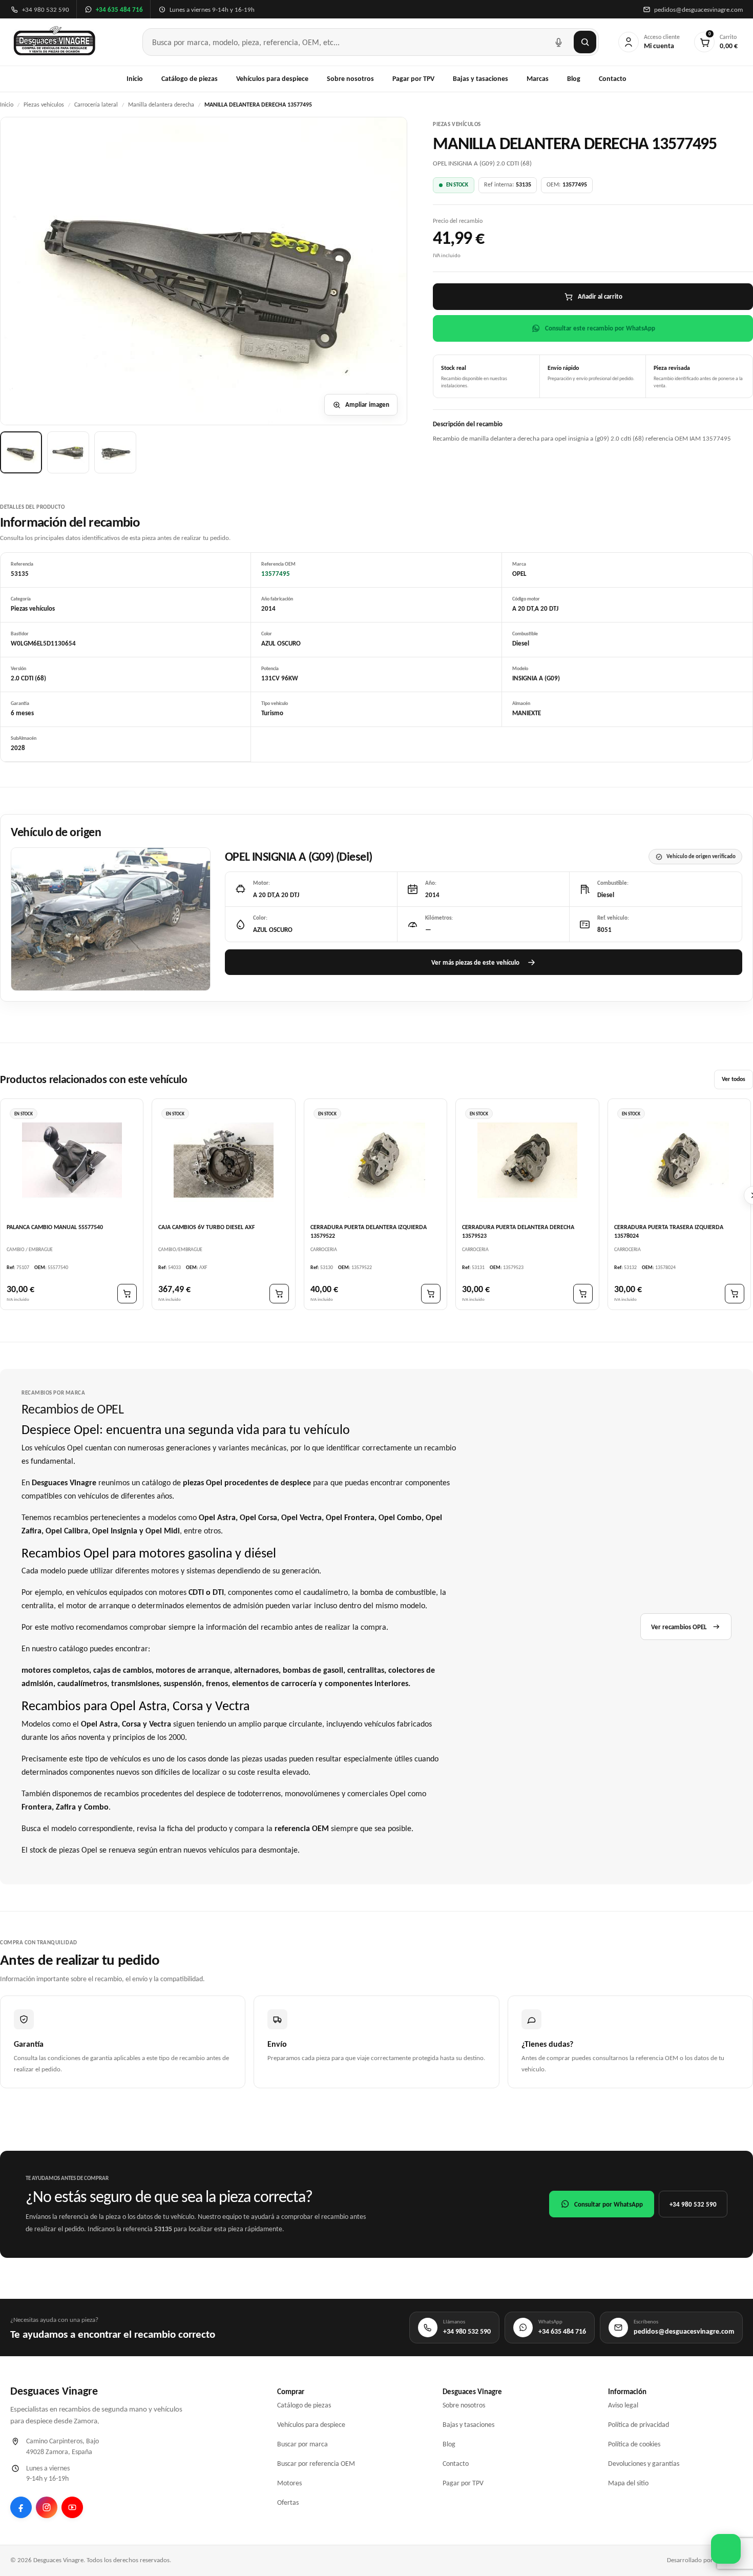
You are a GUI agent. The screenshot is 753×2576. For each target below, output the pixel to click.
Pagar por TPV (413, 79)
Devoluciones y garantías (644, 2464)
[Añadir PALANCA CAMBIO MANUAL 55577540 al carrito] (127, 1294)
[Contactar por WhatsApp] (726, 2549)
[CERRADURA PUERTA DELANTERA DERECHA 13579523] (527, 1160)
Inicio (135, 79)
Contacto (613, 79)
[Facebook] (21, 2507)
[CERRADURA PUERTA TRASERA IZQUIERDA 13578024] (679, 1160)
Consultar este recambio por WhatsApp (600, 328)
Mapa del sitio (628, 2483)
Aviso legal (623, 2405)
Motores (289, 2483)
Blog (574, 79)
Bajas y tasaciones (480, 79)
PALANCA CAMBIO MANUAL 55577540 (55, 1227)
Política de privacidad (639, 2425)
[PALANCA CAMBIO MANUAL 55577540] (72, 1160)
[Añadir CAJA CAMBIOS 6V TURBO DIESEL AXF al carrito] (279, 1294)
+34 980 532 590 (693, 2204)
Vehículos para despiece (272, 79)
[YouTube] (72, 2507)
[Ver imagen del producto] (21, 452)
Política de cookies (634, 2444)
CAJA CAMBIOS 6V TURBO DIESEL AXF (207, 1227)
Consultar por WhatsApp (609, 2204)
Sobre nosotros (350, 79)
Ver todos (734, 1079)
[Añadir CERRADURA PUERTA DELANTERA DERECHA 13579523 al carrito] (583, 1294)
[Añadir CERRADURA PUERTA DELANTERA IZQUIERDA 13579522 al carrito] (431, 1294)
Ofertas (288, 2502)
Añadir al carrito (600, 296)
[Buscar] (585, 42)
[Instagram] (47, 2507)
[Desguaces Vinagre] (55, 42)
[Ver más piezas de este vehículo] (111, 919)
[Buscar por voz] (558, 42)
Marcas (538, 79)
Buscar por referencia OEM (316, 2464)
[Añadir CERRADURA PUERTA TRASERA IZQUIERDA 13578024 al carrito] (735, 1294)
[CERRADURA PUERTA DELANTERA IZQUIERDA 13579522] (375, 1160)
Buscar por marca (302, 2444)
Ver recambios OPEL (679, 1627)
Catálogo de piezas (190, 79)
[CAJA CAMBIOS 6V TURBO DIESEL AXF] (223, 1160)
